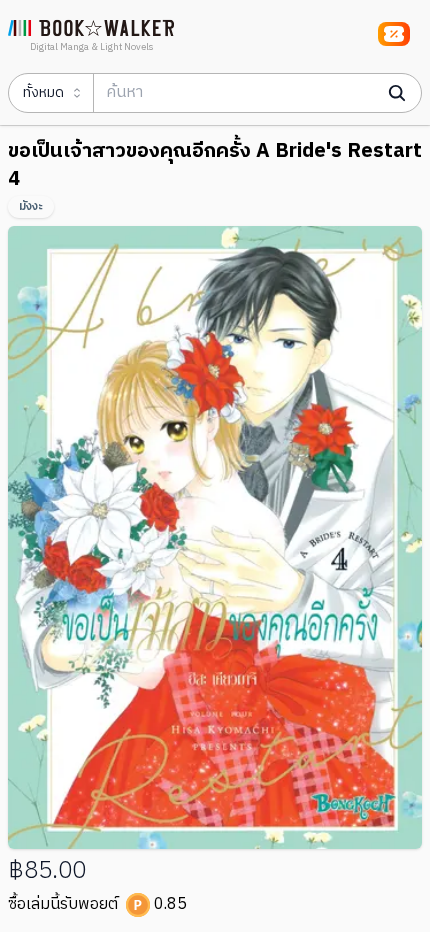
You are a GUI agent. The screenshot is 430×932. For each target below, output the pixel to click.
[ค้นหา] (397, 93)
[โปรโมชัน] (394, 34)
